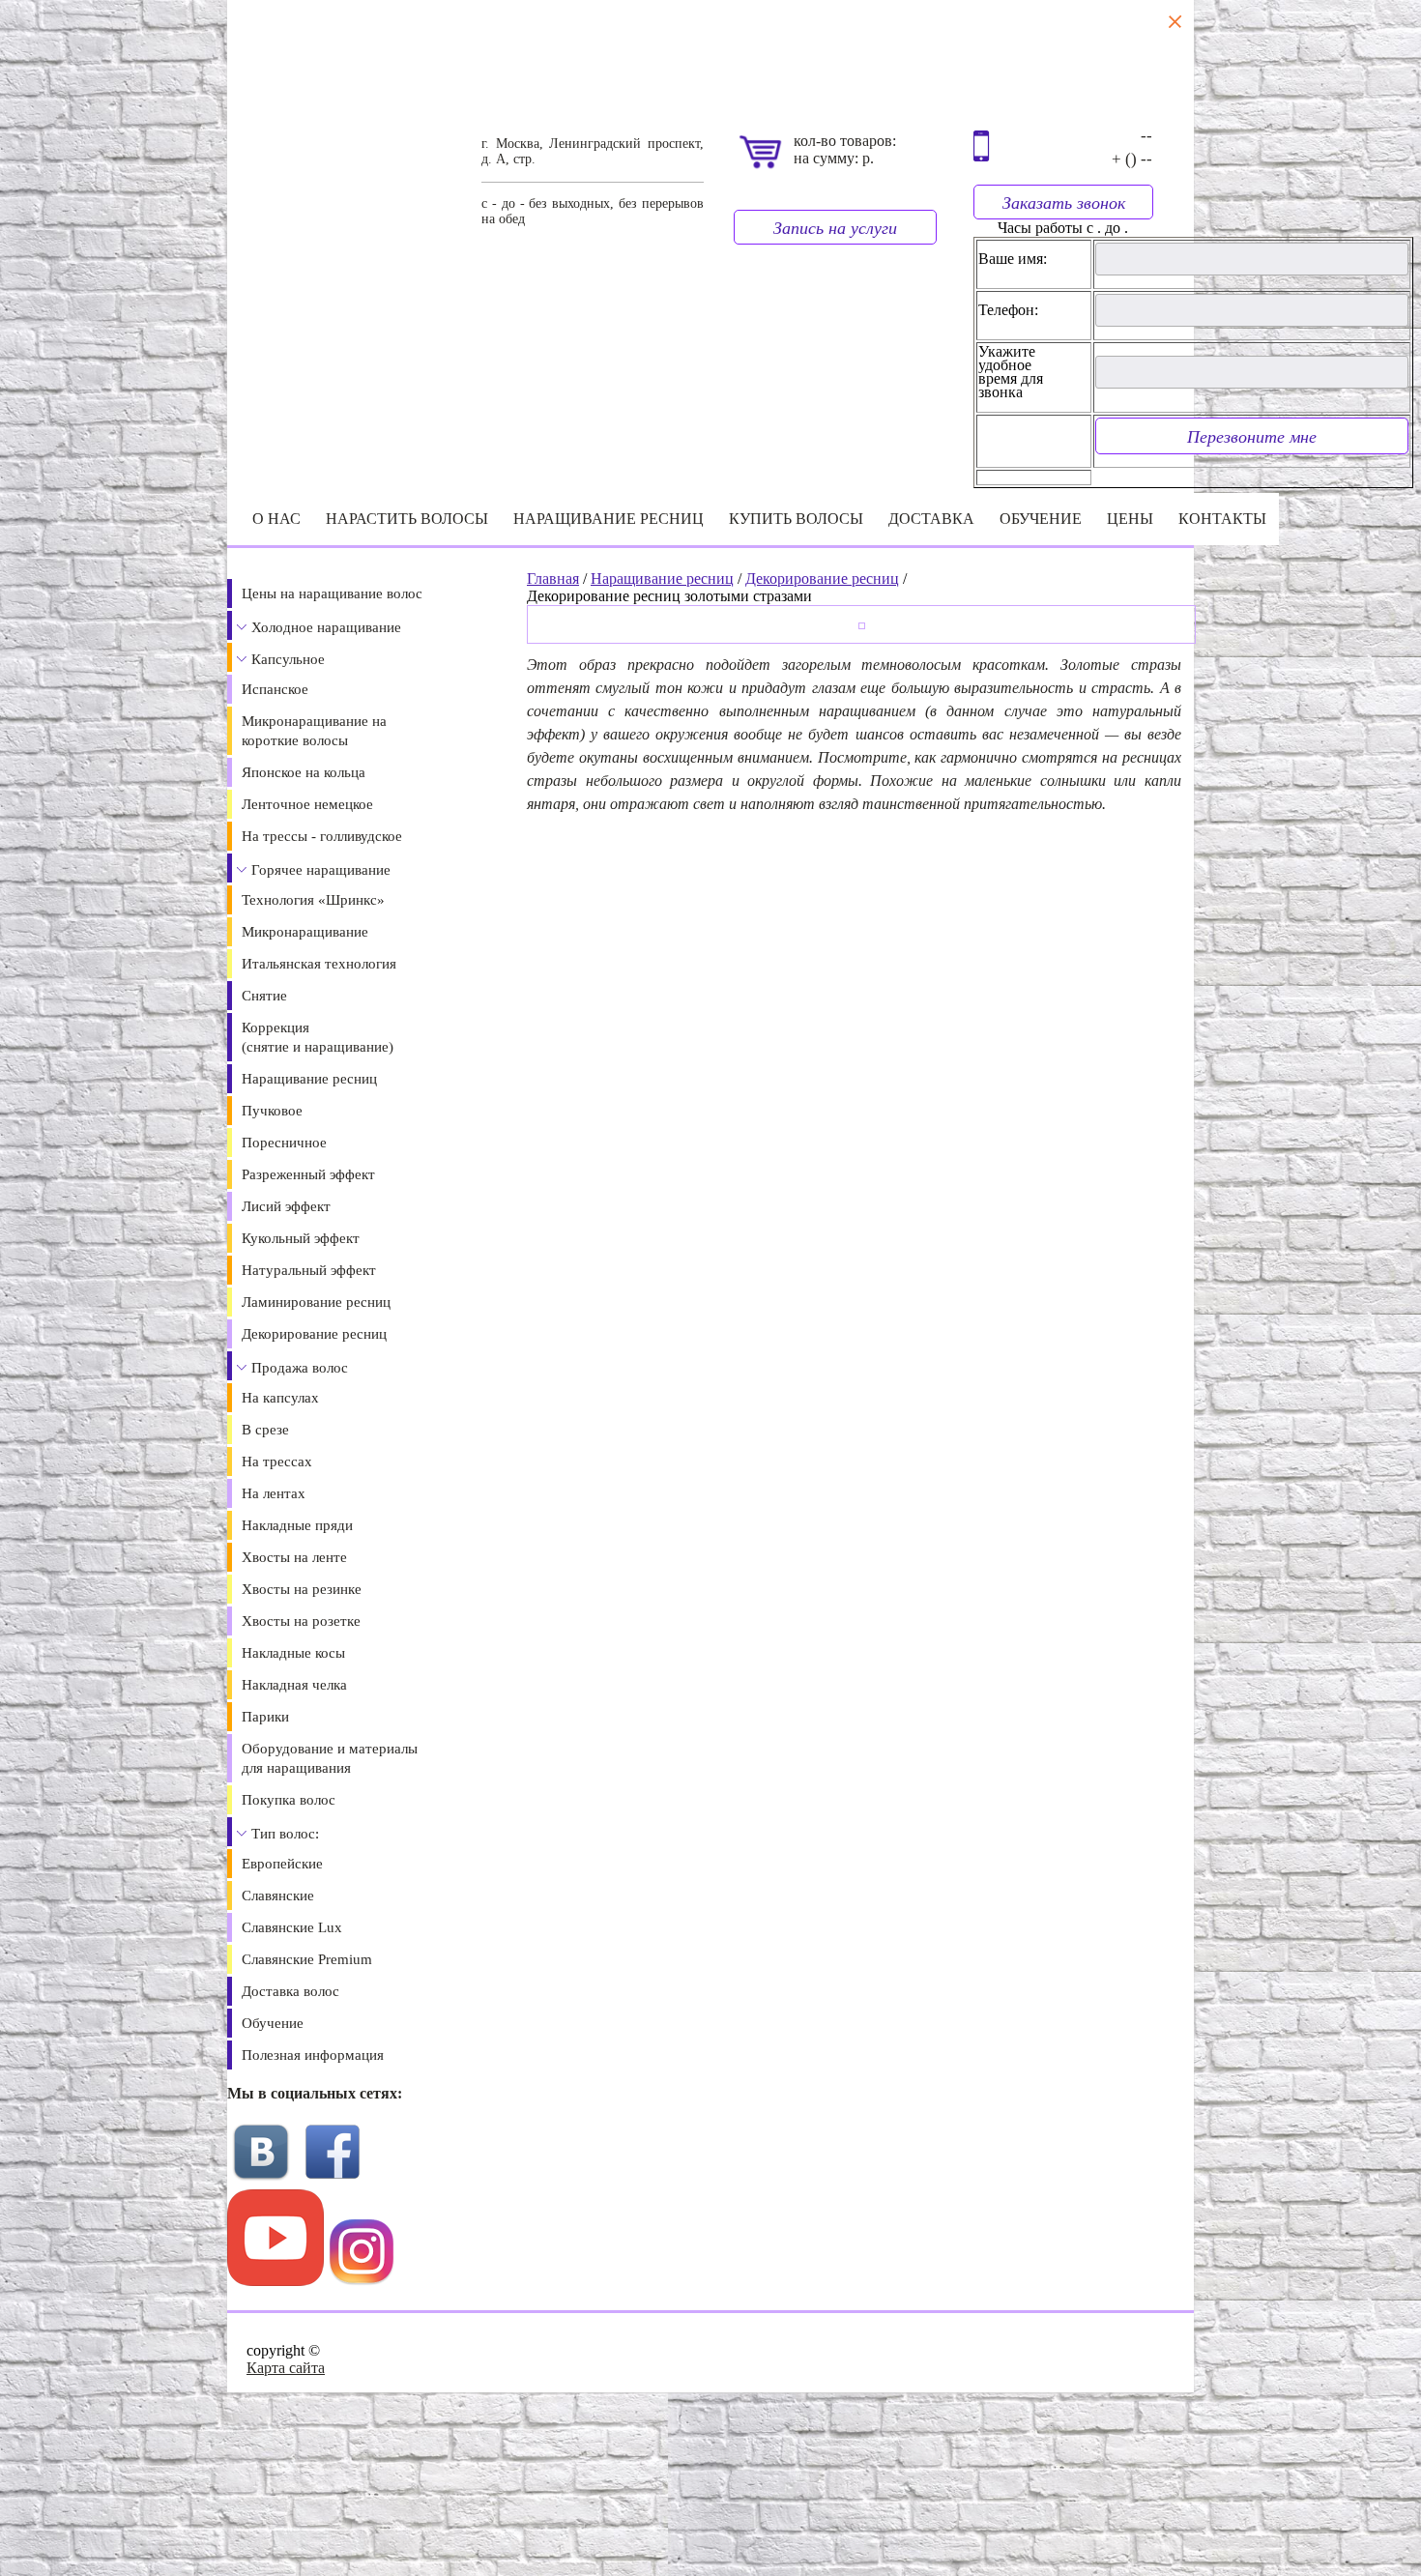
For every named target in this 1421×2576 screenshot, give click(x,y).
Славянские (278, 1896)
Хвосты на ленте (294, 1557)
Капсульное (288, 659)
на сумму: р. (834, 158)
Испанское (275, 689)
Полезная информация (313, 2055)
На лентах (274, 1493)
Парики (265, 1717)
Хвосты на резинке (302, 1589)
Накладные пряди (297, 1525)
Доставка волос (290, 1991)
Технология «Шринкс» (313, 900)
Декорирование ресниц (314, 1334)
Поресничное (284, 1143)
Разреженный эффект (308, 1174)
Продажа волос (300, 1368)
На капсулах (280, 1398)
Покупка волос (289, 1800)
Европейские (282, 1864)
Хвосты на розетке (301, 1621)
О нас (276, 519)
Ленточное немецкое (307, 804)
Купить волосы (796, 519)
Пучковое (272, 1111)
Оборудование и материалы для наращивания (330, 1758)
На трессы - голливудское (322, 836)
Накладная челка (294, 1685)
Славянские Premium (307, 1959)
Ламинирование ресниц (316, 1302)
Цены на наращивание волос (332, 593)
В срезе (265, 1430)
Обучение (1041, 519)
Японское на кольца (304, 772)
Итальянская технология (319, 964)
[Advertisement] (452, 2482)
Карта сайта (286, 2368)
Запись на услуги (835, 227)
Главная (553, 579)
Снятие (264, 996)
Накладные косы (293, 1653)
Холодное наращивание (326, 627)
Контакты (1222, 519)
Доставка (931, 519)
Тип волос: (285, 1834)
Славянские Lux (292, 1927)
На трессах (277, 1462)
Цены (1130, 519)
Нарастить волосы (407, 519)
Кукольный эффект (301, 1238)
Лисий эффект (286, 1206)
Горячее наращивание (321, 870)
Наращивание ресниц (609, 519)
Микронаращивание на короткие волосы (314, 731)
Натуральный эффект (309, 1270)
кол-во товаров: (845, 141)
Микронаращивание (305, 932)
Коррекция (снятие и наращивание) (318, 1037)
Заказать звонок (1064, 202)
